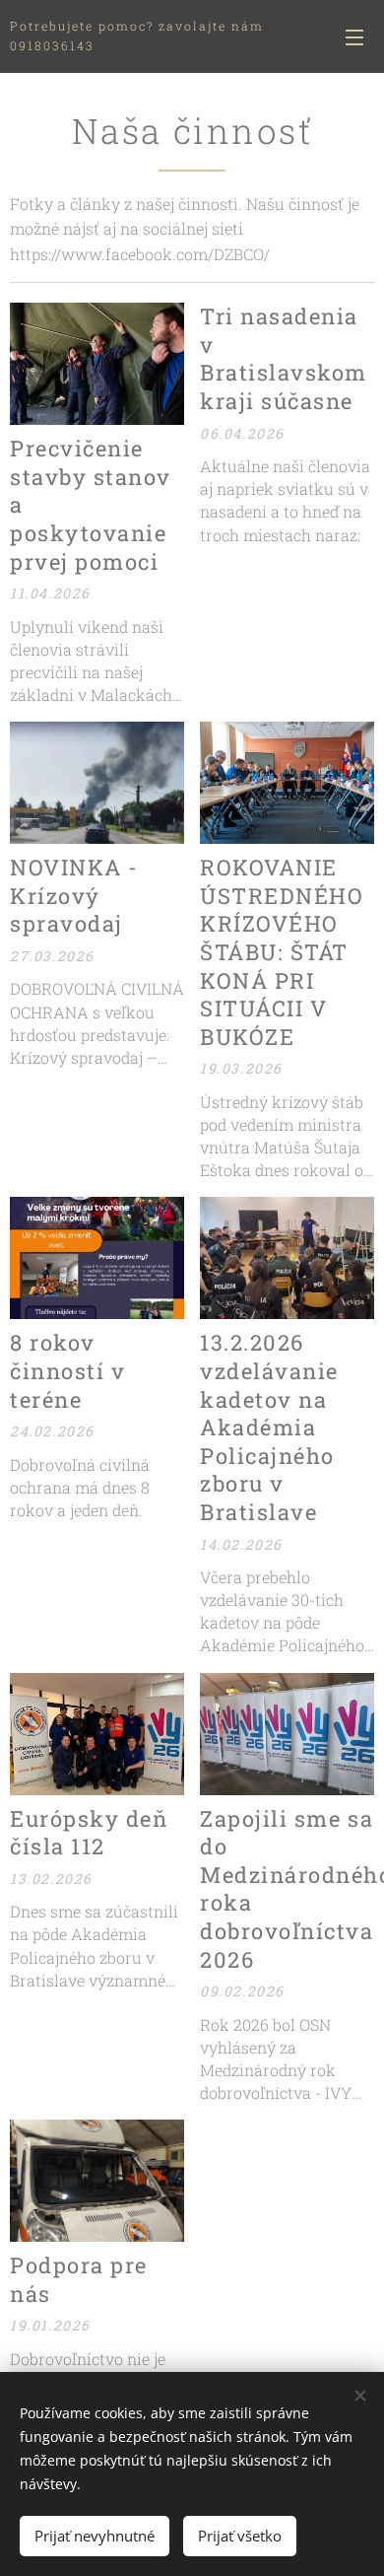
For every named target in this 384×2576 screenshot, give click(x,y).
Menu (354, 36)
